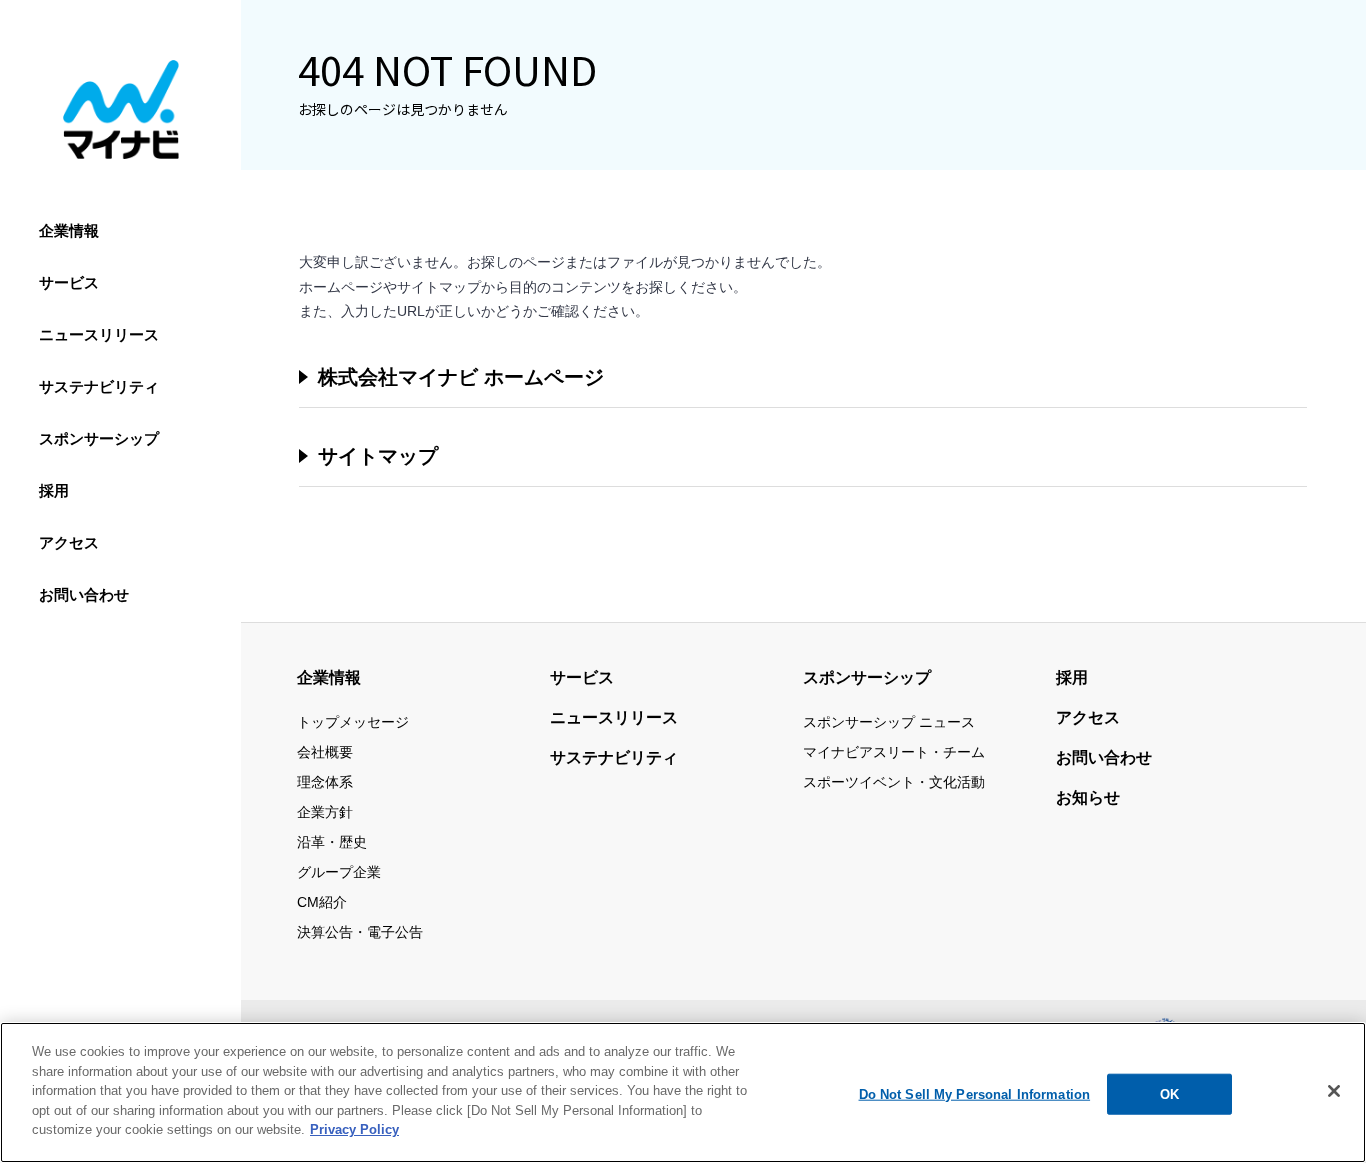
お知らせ (1088, 797)
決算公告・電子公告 (360, 932)
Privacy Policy (354, 1129)
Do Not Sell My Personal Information (975, 1093)
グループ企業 (339, 872)
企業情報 (69, 230)
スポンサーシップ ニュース (889, 722)
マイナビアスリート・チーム (894, 752)
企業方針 (325, 812)
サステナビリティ (99, 386)
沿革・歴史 (332, 842)
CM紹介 (322, 902)
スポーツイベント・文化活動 (894, 782)
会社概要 (325, 752)
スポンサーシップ (99, 438)
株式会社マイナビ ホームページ (461, 377)
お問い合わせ (84, 594)
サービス (69, 282)
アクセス (69, 542)
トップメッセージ (353, 722)
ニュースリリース (99, 334)
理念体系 (325, 782)
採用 (54, 490)
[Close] (1334, 1091)
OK (1169, 1093)
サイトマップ (378, 456)
